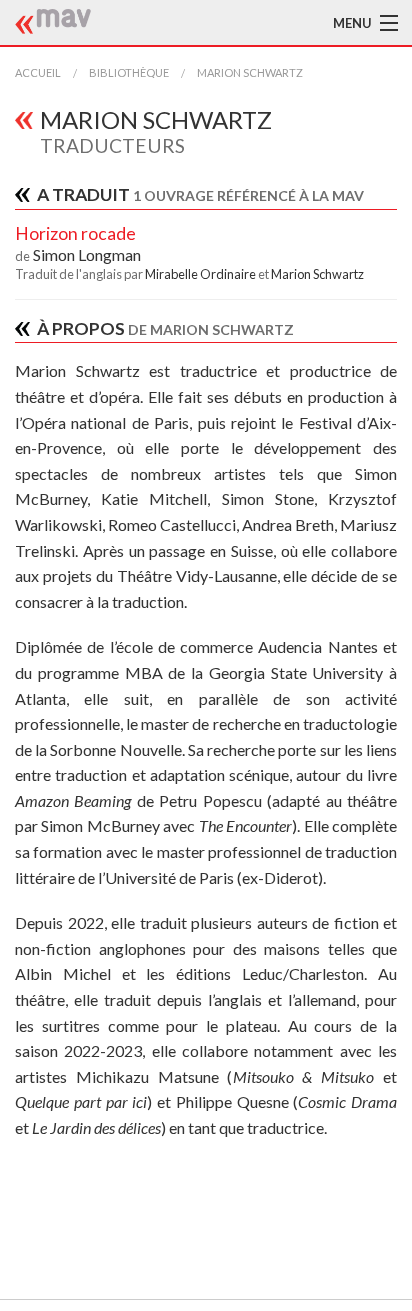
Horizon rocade (75, 233)
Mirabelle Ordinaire (201, 274)
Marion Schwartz (250, 72)
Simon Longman (87, 254)
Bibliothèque (129, 72)
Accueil (38, 72)
